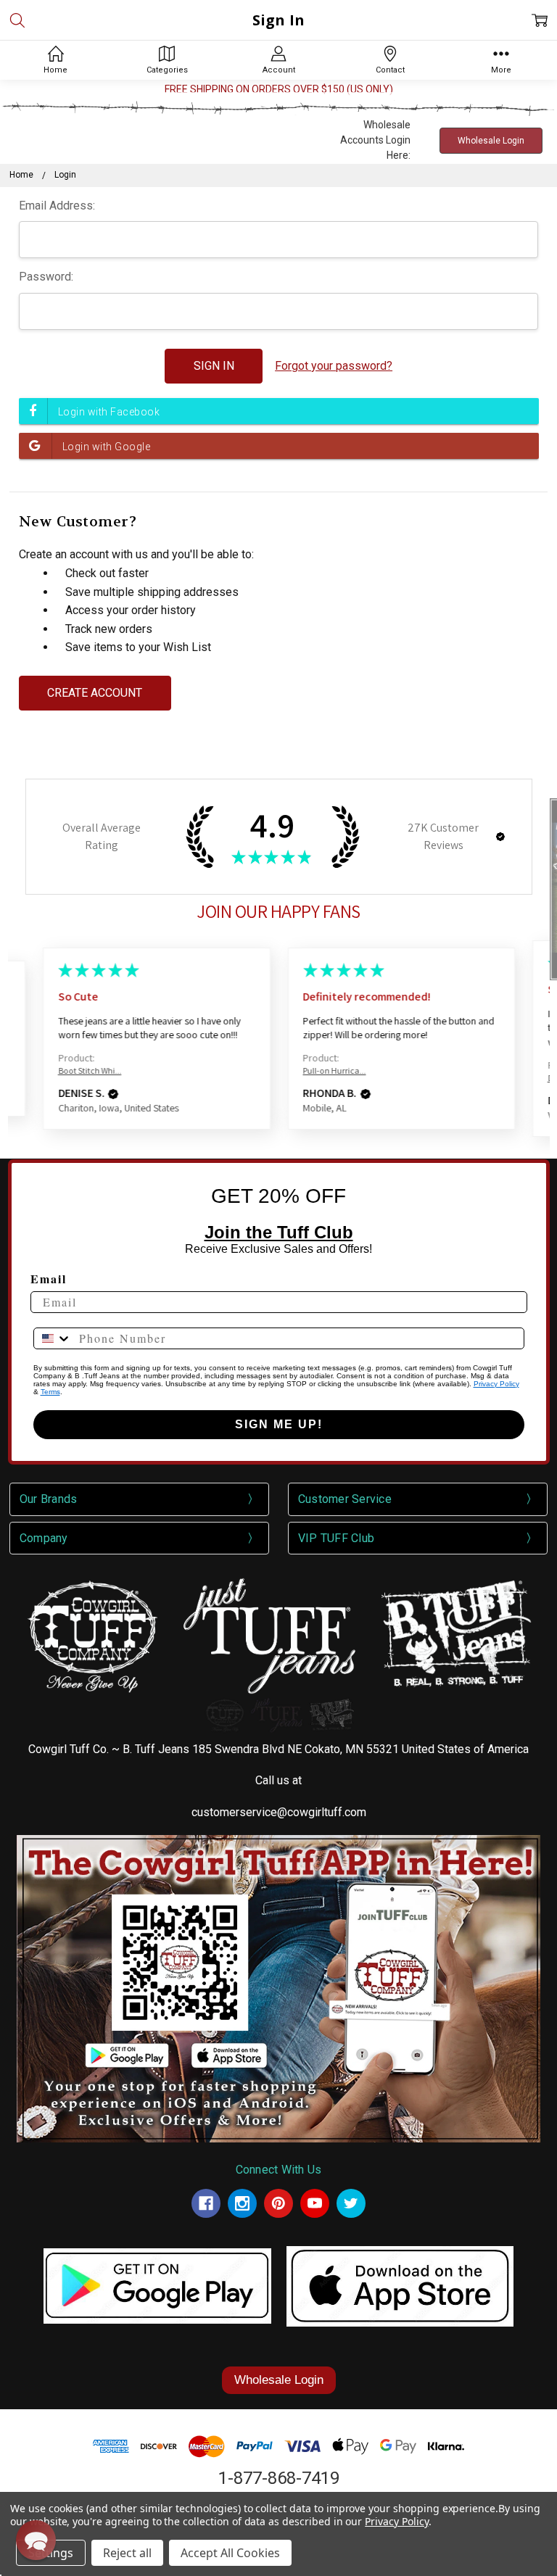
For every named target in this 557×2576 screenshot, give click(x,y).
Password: (46, 277)
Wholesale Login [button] (491, 141)
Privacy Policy (496, 1384)
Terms (50, 1392)
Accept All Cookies (230, 2553)
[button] (500, 837)
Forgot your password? (334, 366)
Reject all (127, 2553)
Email (49, 1279)
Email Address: (57, 206)
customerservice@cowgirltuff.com (279, 1812)
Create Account (95, 693)
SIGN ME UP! (279, 1424)
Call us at (278, 1780)
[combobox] (53, 1338)
